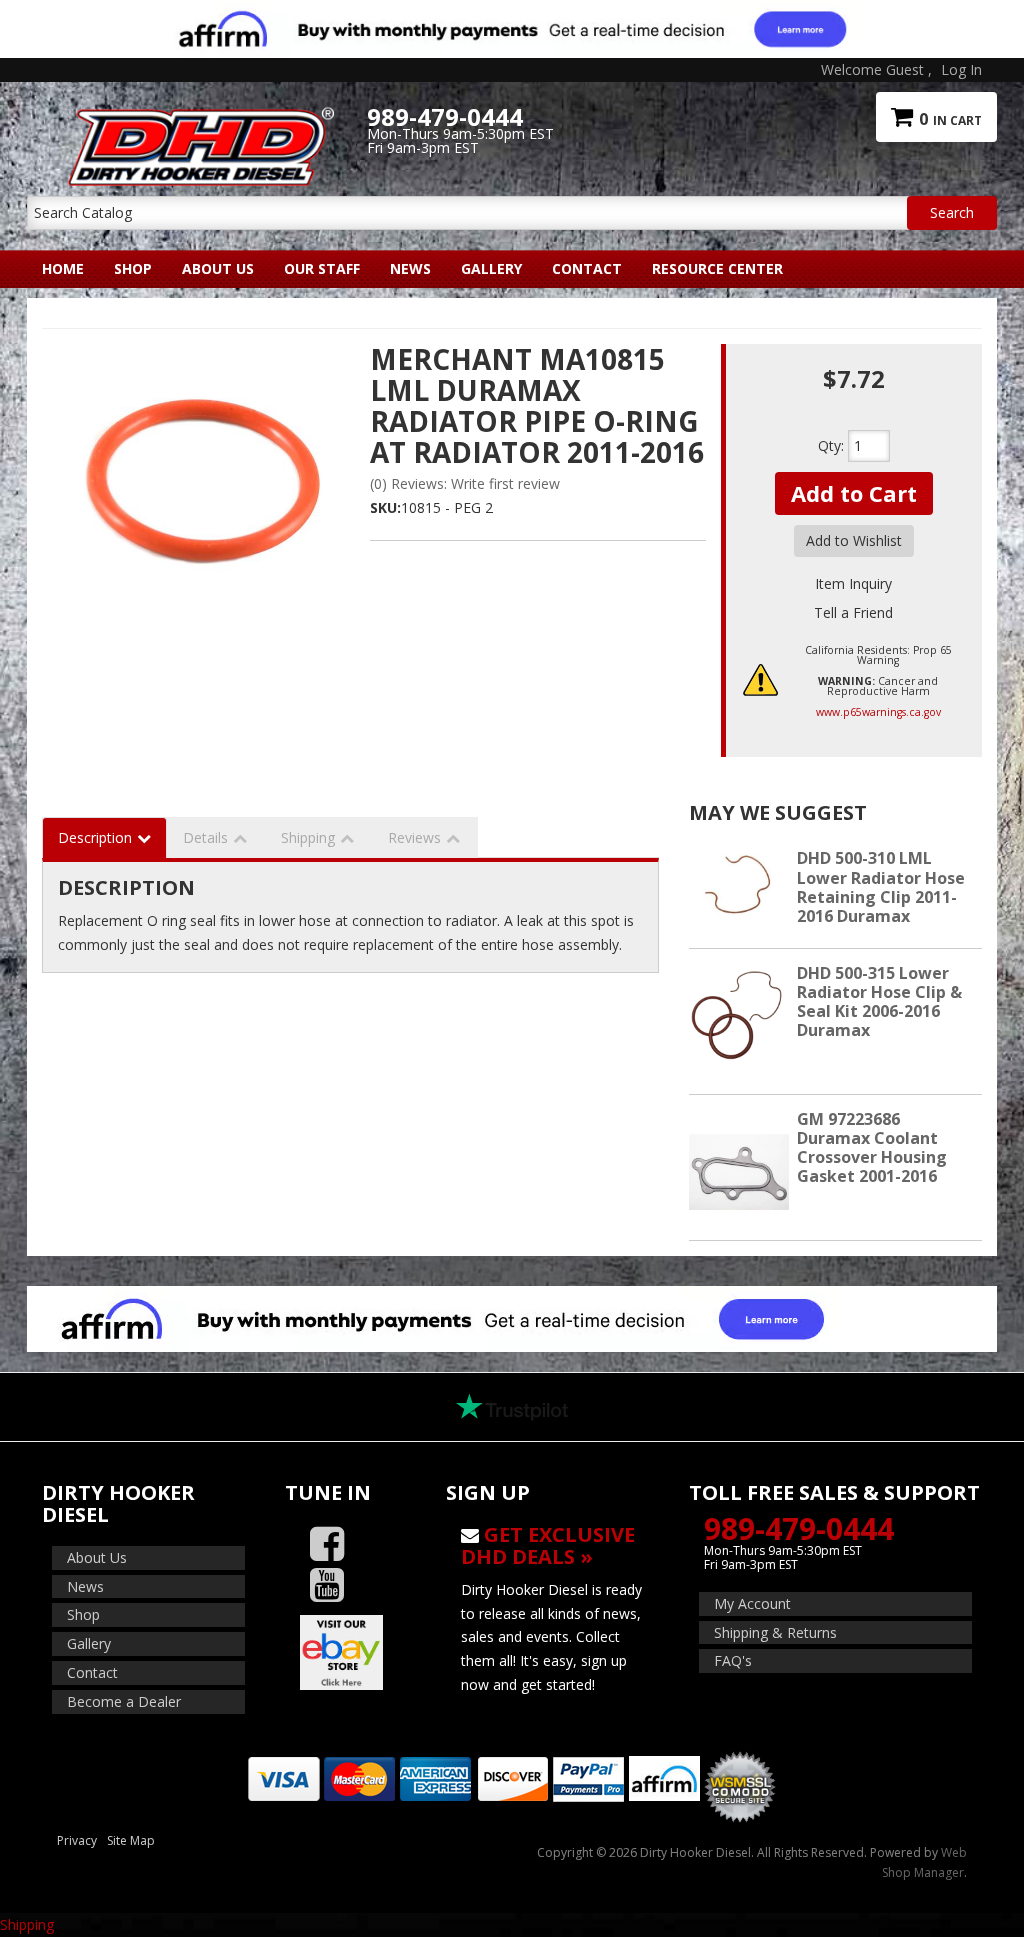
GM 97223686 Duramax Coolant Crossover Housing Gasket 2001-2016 (872, 1148)
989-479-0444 (799, 1528)
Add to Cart (854, 493)
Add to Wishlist (854, 540)
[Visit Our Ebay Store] (351, 1652)
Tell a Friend (853, 612)
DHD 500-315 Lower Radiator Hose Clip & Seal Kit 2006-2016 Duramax (879, 1002)
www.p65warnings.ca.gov (878, 712)
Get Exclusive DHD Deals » (548, 1545)
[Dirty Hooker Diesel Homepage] (197, 117)
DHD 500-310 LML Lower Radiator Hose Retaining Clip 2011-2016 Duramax (881, 887)
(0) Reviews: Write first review (465, 483)
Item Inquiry (853, 583)
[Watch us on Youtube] (327, 1585)
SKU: (385, 507)
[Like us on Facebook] (327, 1544)
